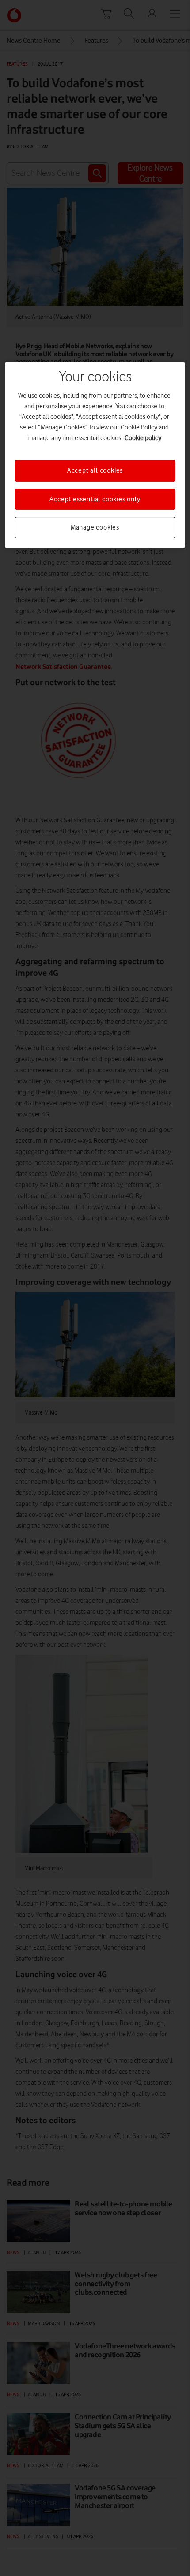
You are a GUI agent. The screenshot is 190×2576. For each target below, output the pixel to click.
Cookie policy (143, 438)
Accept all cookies (95, 470)
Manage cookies (95, 527)
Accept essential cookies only (95, 499)
